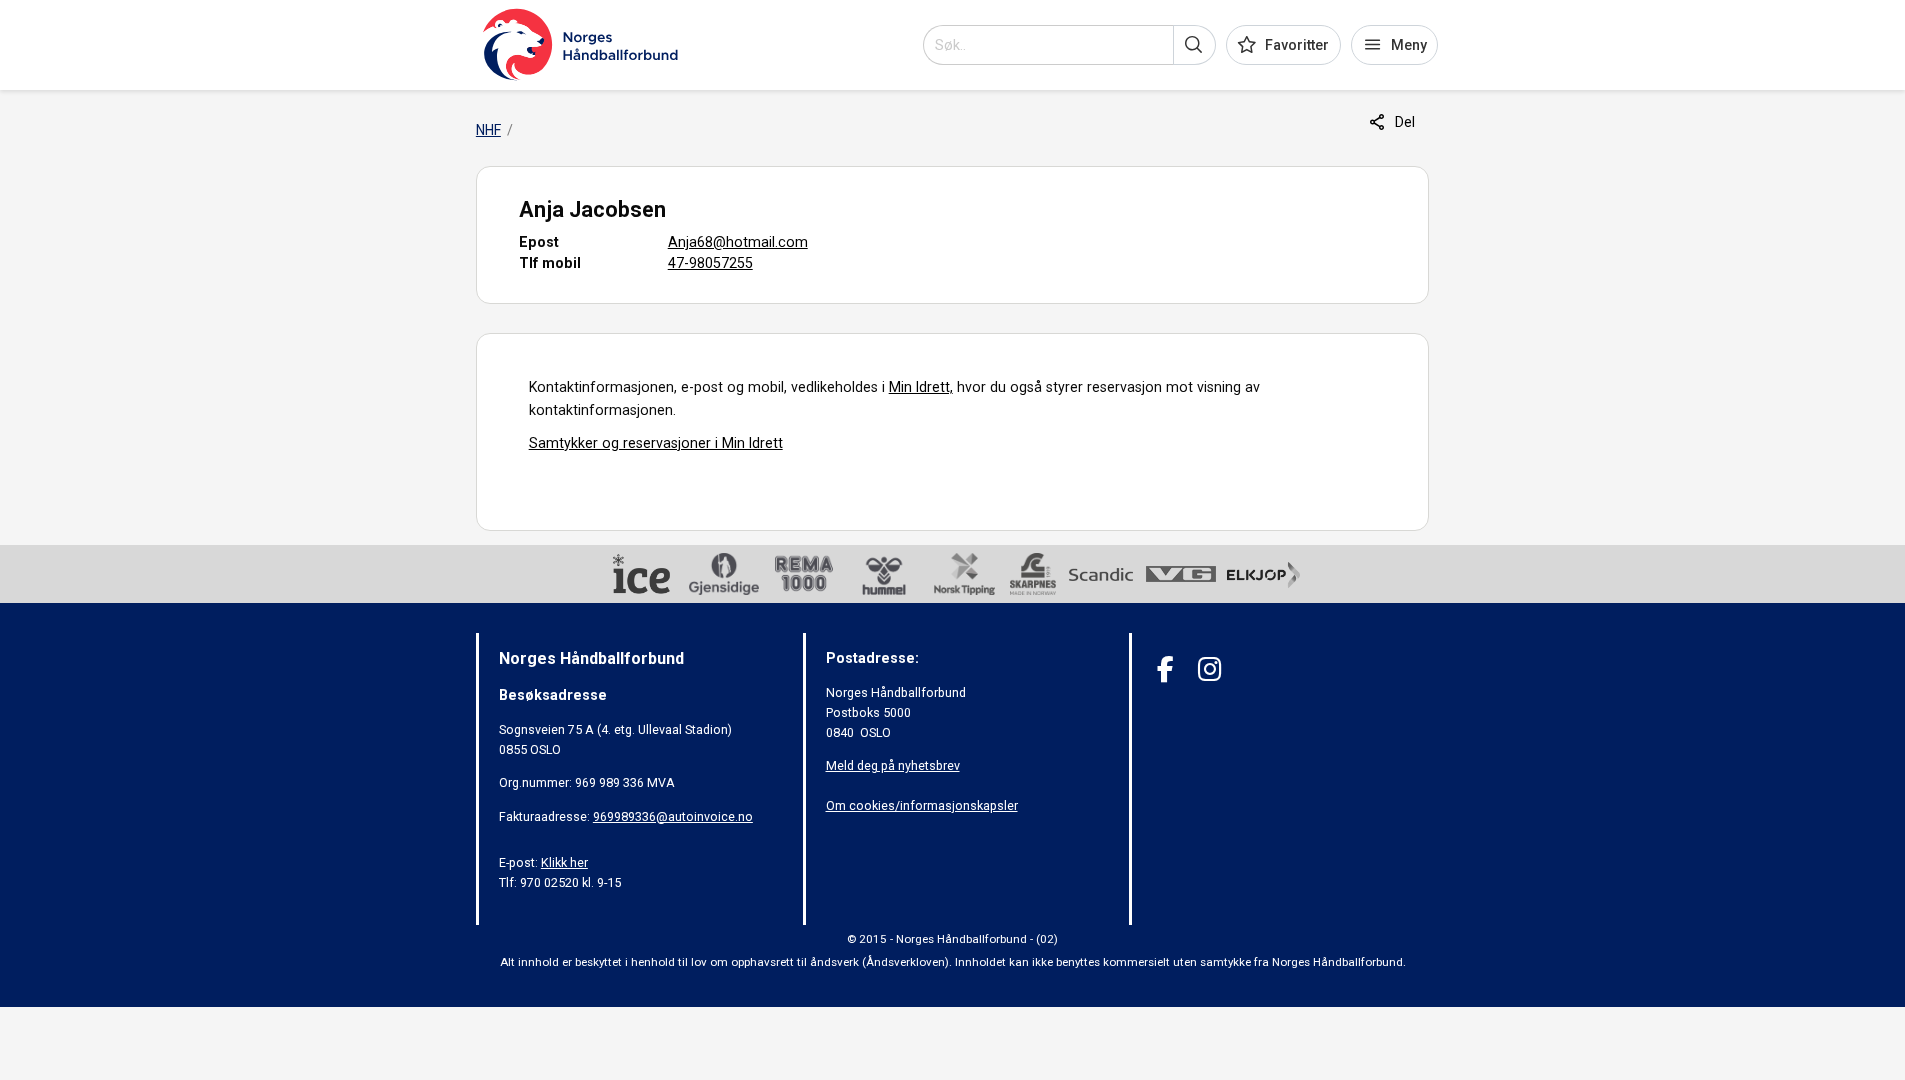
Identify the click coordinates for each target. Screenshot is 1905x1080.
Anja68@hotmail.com (738, 242)
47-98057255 (710, 263)
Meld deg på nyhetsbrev (893, 765)
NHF (488, 130)
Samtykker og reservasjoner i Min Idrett (656, 443)
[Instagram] (1209, 669)
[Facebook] (1165, 669)
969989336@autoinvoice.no (673, 816)
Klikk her (564, 862)
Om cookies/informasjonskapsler (922, 805)
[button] (1194, 45)
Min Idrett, (921, 387)
